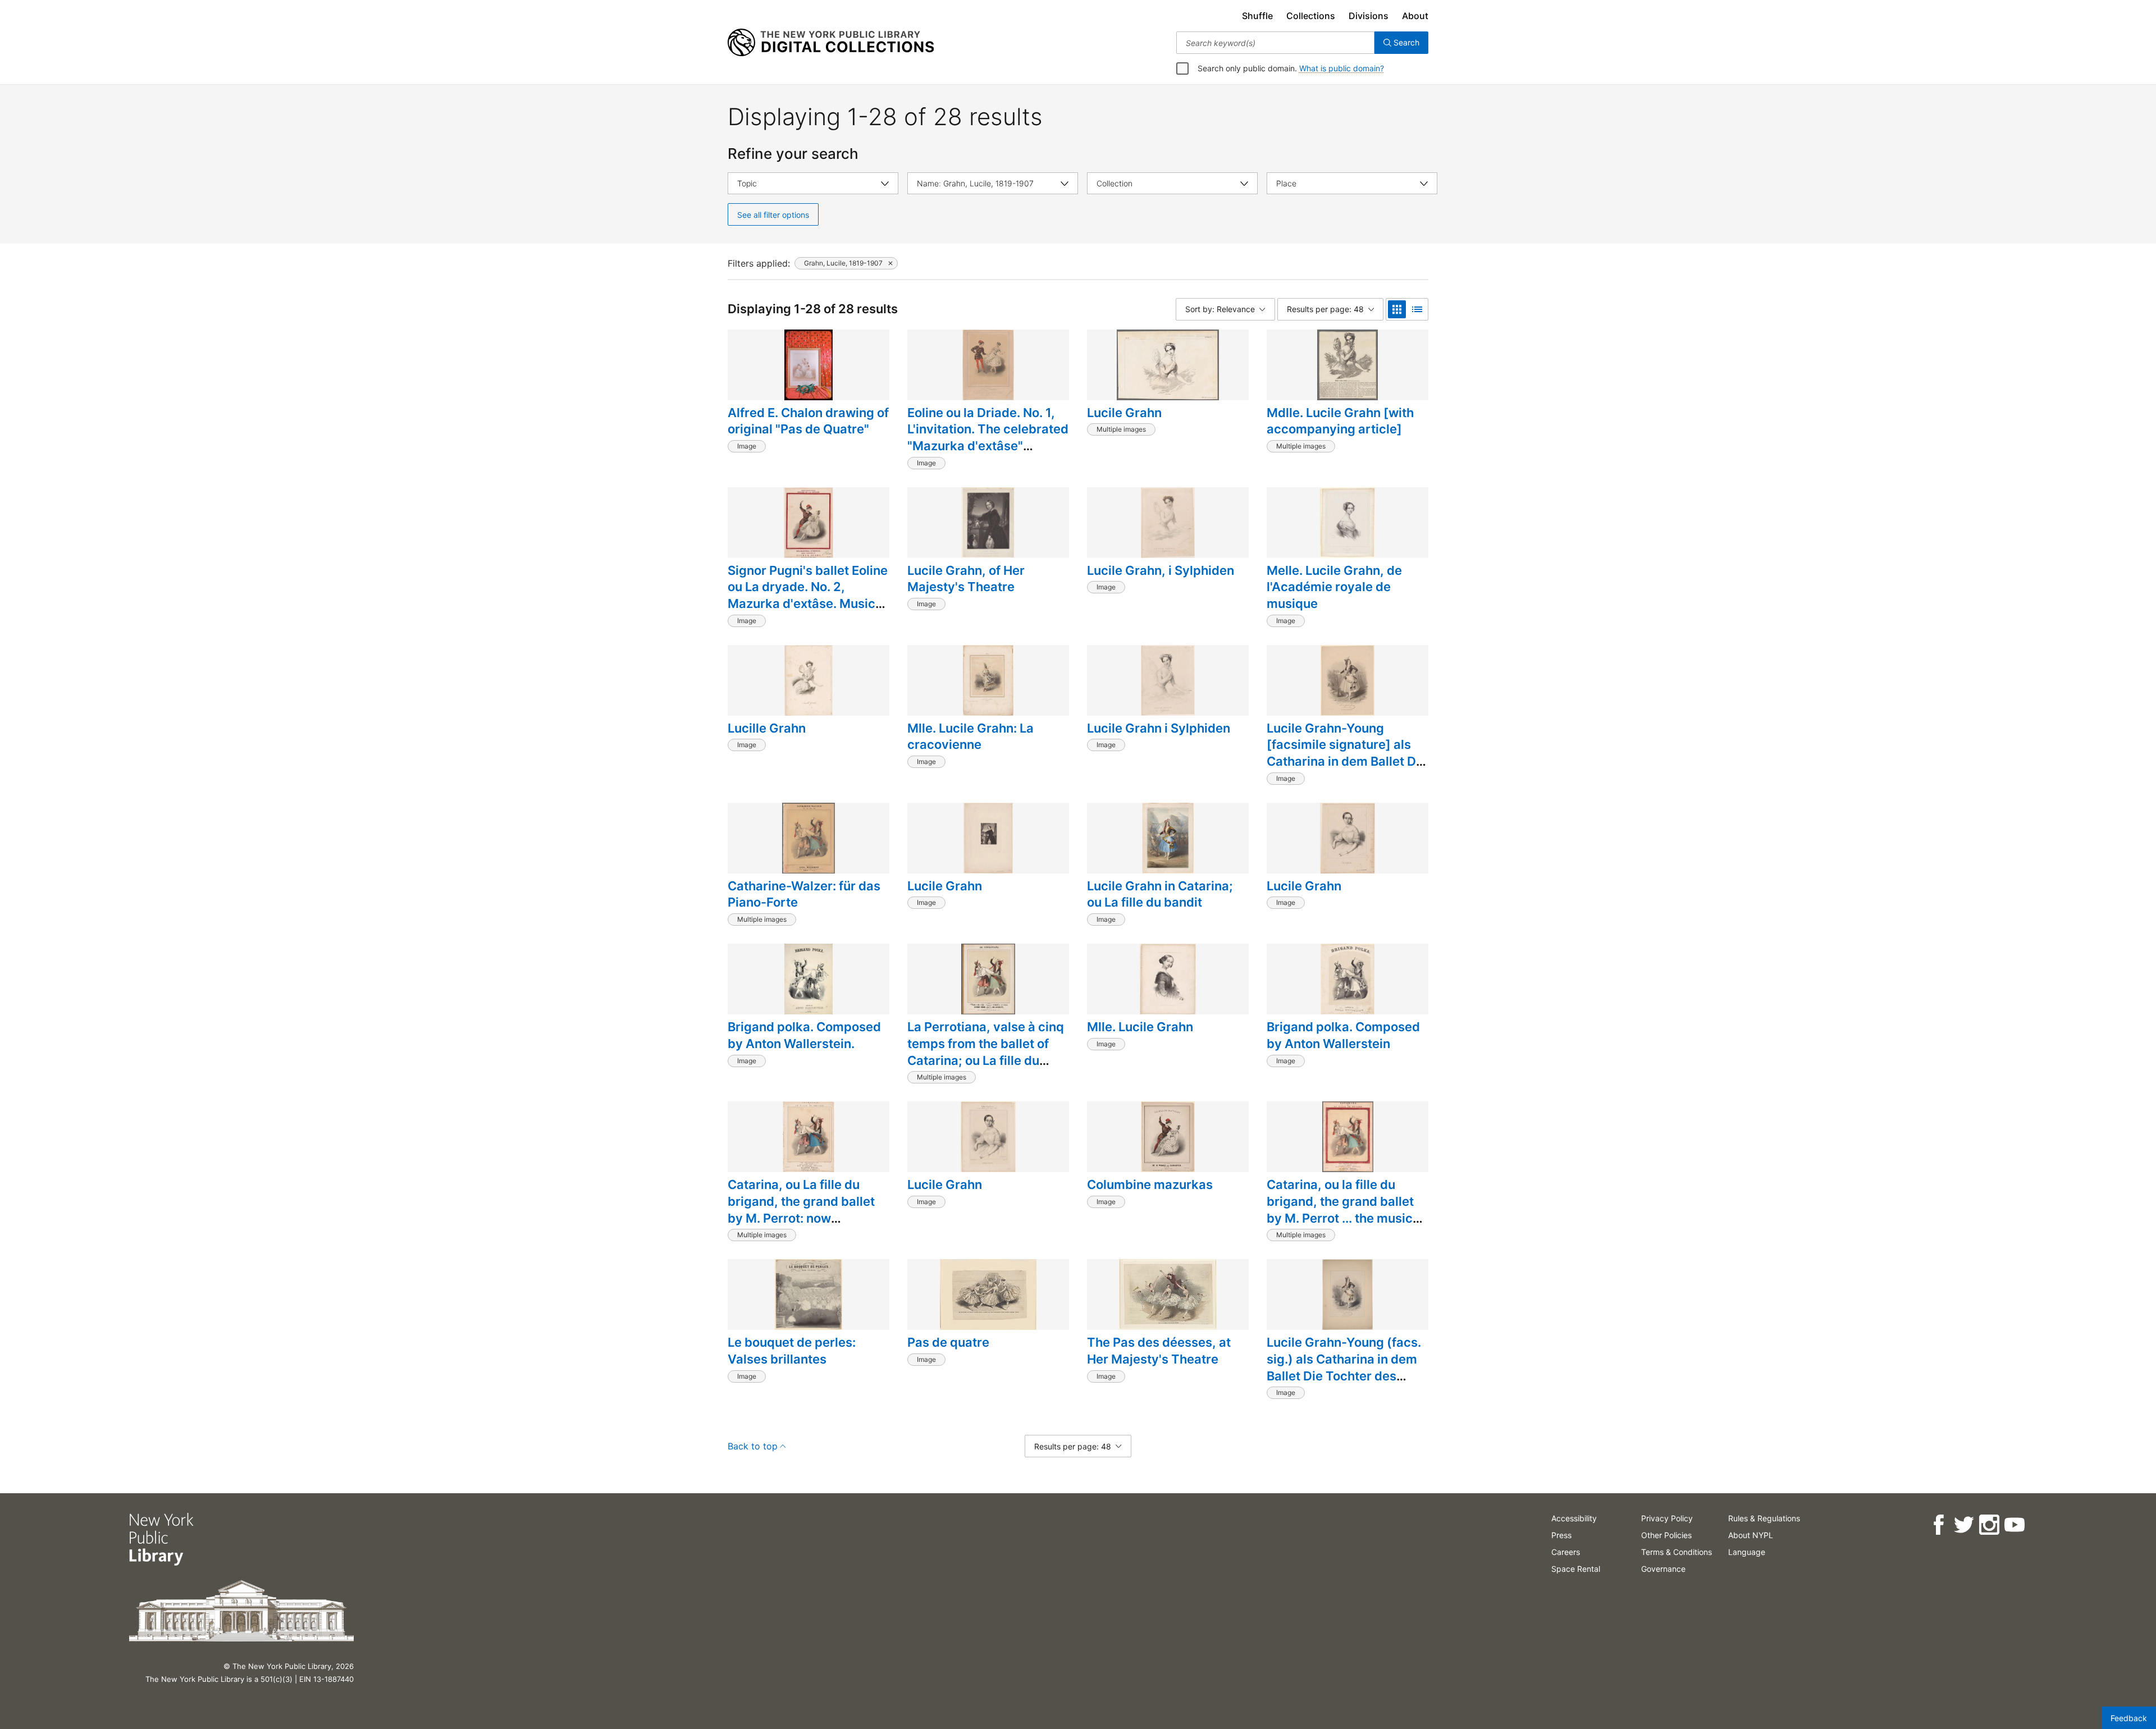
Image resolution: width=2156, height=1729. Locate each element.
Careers (1566, 1552)
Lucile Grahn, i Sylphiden (1161, 570)
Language (1747, 1552)
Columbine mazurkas (1150, 1184)
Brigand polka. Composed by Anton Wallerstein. (804, 1035)
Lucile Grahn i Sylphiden (1159, 728)
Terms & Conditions (1677, 1552)
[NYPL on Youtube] (2014, 1525)
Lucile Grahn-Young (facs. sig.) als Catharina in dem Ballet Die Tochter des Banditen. (1344, 1367)
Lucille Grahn (767, 728)
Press (1561, 1535)
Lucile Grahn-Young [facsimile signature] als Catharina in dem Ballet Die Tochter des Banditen (1347, 753)
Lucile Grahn (1124, 413)
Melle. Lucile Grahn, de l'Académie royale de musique (1334, 587)
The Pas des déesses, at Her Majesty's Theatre (1159, 1351)
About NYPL (1751, 1535)
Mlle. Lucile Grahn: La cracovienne (970, 737)
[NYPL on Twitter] (1964, 1525)
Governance (1663, 1569)
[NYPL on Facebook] (1938, 1525)
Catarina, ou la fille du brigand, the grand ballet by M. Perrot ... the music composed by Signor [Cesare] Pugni (1340, 1218)
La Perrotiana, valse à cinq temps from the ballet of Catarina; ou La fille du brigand (986, 1052)
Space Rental (1576, 1569)
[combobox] (1275, 43)
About (1415, 16)
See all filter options (773, 215)
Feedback (2129, 1718)
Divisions (1369, 16)
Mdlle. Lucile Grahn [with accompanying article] (1340, 421)
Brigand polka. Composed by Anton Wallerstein (1343, 1035)
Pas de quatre (948, 1342)
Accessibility (1574, 1518)
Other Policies (1666, 1535)
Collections (1311, 16)
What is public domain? (1342, 68)
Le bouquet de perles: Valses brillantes (792, 1351)
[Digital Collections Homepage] (831, 43)
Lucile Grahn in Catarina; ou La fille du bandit (1160, 894)
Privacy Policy (1667, 1518)
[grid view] (1397, 309)
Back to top (753, 1446)
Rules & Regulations (1764, 1518)
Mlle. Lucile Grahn (1140, 1027)
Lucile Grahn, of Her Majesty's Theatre (966, 579)
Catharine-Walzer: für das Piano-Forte (804, 894)
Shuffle (1257, 16)
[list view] (1417, 309)
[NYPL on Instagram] (1989, 1525)
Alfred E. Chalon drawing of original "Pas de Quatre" (808, 421)
